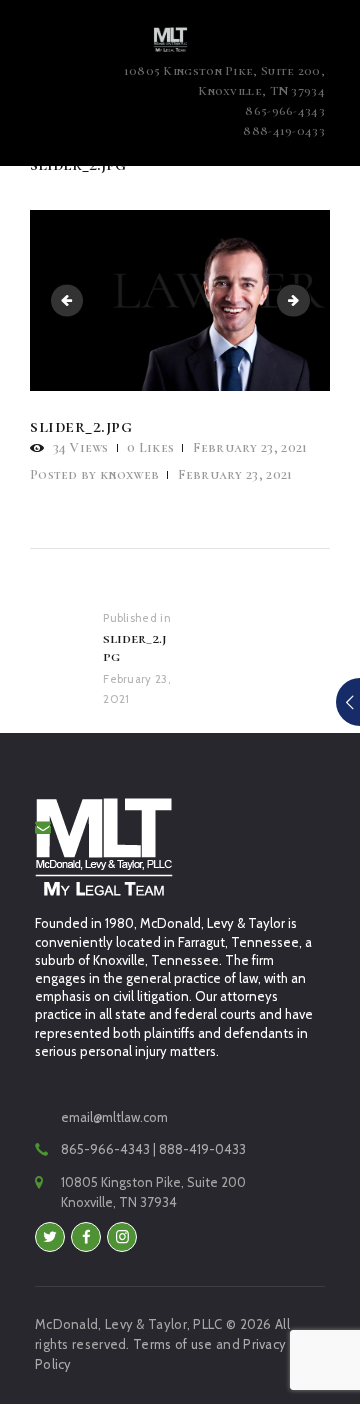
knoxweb (96, 474)
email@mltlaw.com (114, 1117)
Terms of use (173, 1344)
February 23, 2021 (250, 447)
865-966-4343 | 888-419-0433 (153, 1149)
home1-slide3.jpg (71, 300)
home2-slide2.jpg (304, 300)
